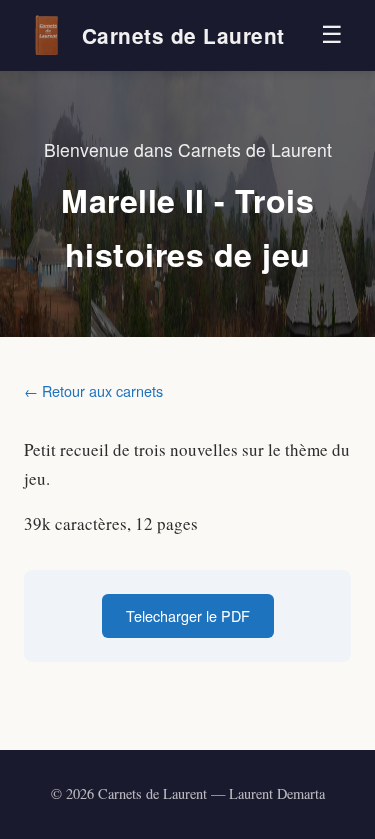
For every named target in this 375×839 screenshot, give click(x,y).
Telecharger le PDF (188, 615)
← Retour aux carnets (93, 390)
